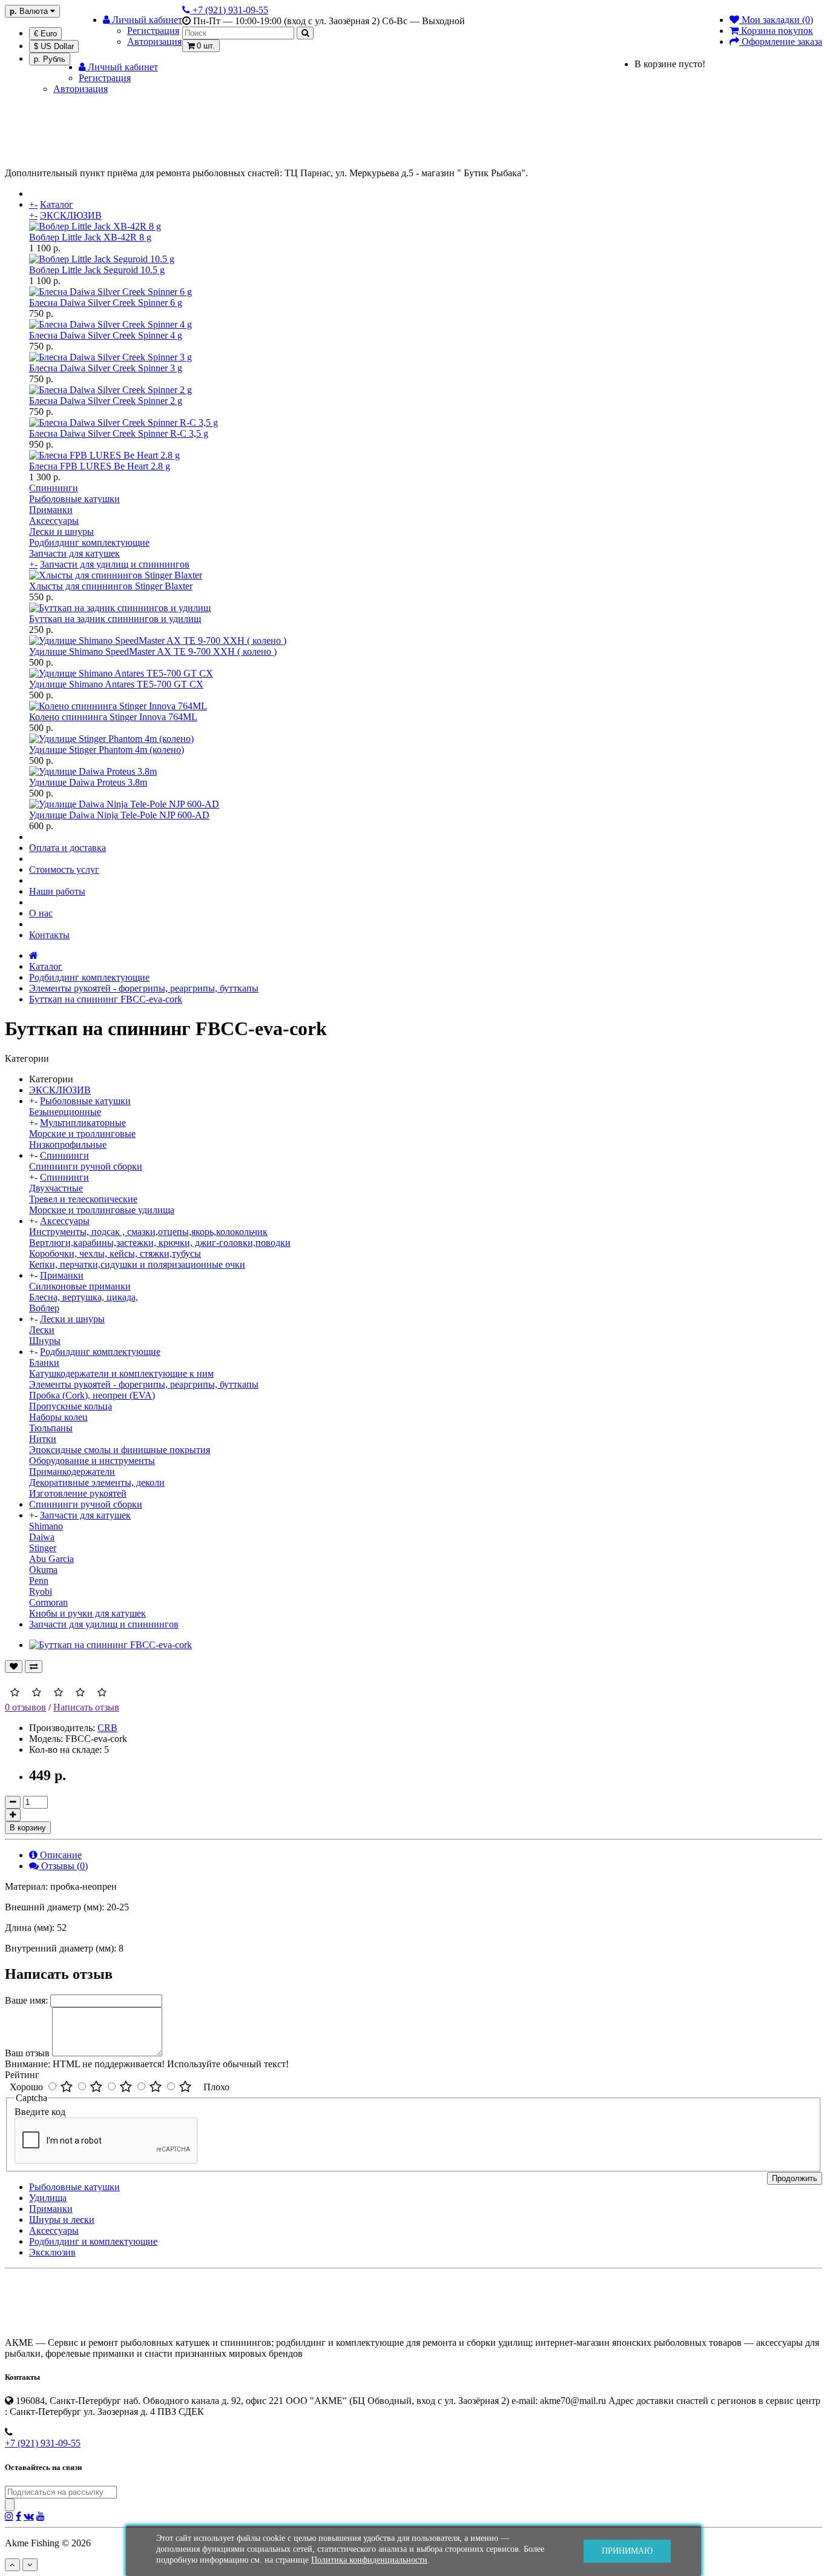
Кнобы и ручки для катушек (87, 1613)
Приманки (51, 510)
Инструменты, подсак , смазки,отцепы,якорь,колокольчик (148, 1232)
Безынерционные (65, 1112)
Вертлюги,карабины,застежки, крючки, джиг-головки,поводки (160, 1243)
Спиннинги (54, 488)
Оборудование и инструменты (92, 1461)
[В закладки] (14, 1667)
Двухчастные (56, 1188)
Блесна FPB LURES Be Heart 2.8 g (100, 466)
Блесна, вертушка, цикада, (84, 1297)
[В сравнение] (34, 1667)
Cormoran (48, 1602)
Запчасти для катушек (74, 553)
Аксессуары (54, 521)
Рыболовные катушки (74, 499)
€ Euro (45, 34)
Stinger (43, 1548)
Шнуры (45, 1341)
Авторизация (154, 41)
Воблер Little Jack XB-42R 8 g (90, 237)
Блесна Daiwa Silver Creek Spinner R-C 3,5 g (119, 433)
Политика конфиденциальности (369, 2560)
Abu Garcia (51, 1559)
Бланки (44, 1362)
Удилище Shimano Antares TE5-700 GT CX (116, 684)
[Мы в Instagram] (9, 2516)
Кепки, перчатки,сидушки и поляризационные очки (137, 1264)
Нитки (43, 1439)
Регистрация (153, 31)
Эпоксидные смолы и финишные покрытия (120, 1450)
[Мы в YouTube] (41, 2516)
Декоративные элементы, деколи (97, 1482)
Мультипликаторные (83, 1123)
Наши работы (57, 891)
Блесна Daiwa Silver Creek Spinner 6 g (106, 303)
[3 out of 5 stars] (126, 2087)
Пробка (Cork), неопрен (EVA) (92, 1395)
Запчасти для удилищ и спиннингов (115, 564)
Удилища (48, 2198)
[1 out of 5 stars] (67, 2087)
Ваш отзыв (27, 2053)
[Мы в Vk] (29, 2516)
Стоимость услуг (64, 869)
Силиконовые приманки (80, 1286)
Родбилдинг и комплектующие (93, 2241)
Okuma (43, 1570)
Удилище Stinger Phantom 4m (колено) (107, 750)
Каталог (57, 204)
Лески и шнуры (61, 531)
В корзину (28, 1828)
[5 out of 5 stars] (185, 2087)
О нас (41, 913)
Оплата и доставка (68, 848)
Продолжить (795, 2178)
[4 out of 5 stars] (156, 2087)
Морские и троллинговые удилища (102, 1210)
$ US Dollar (54, 46)
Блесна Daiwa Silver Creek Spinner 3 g (106, 368)
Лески (42, 1330)
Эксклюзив (52, 2252)
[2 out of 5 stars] (96, 2087)
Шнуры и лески (62, 2220)
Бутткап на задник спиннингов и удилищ (115, 619)
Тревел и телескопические (83, 1199)
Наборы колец (58, 1417)
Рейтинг (22, 2075)
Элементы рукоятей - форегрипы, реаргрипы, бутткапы (144, 988)
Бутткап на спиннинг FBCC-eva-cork (106, 999)
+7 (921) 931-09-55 (43, 2443)
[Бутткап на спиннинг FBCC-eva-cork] (110, 1645)
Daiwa (42, 1537)
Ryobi (41, 1591)
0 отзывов (25, 1707)
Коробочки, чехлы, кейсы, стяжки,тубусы (115, 1253)
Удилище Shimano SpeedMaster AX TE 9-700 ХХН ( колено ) (153, 651)
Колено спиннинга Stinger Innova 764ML (113, 717)
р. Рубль (50, 59)
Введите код (40, 2112)
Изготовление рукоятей (78, 1493)
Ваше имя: (26, 2000)
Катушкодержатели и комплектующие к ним (121, 1373)
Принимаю (627, 2551)
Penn (39, 1581)
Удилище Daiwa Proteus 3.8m (88, 782)
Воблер (44, 1308)
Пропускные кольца (71, 1406)
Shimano (46, 1526)
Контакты (49, 935)
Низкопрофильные (68, 1144)
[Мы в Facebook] (18, 2516)
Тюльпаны (51, 1428)
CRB (107, 1728)
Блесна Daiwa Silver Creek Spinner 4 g (106, 335)
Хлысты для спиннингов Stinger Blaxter (111, 586)
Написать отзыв (86, 1707)
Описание (60, 1855)
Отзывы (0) (63, 1866)
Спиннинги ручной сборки (86, 1166)
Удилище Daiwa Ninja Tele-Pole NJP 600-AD (119, 815)
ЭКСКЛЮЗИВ (71, 215)
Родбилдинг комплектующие (89, 542)
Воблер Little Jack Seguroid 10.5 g (97, 270)
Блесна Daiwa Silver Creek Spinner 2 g (106, 401)
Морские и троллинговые (82, 1134)
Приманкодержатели (72, 1472)
